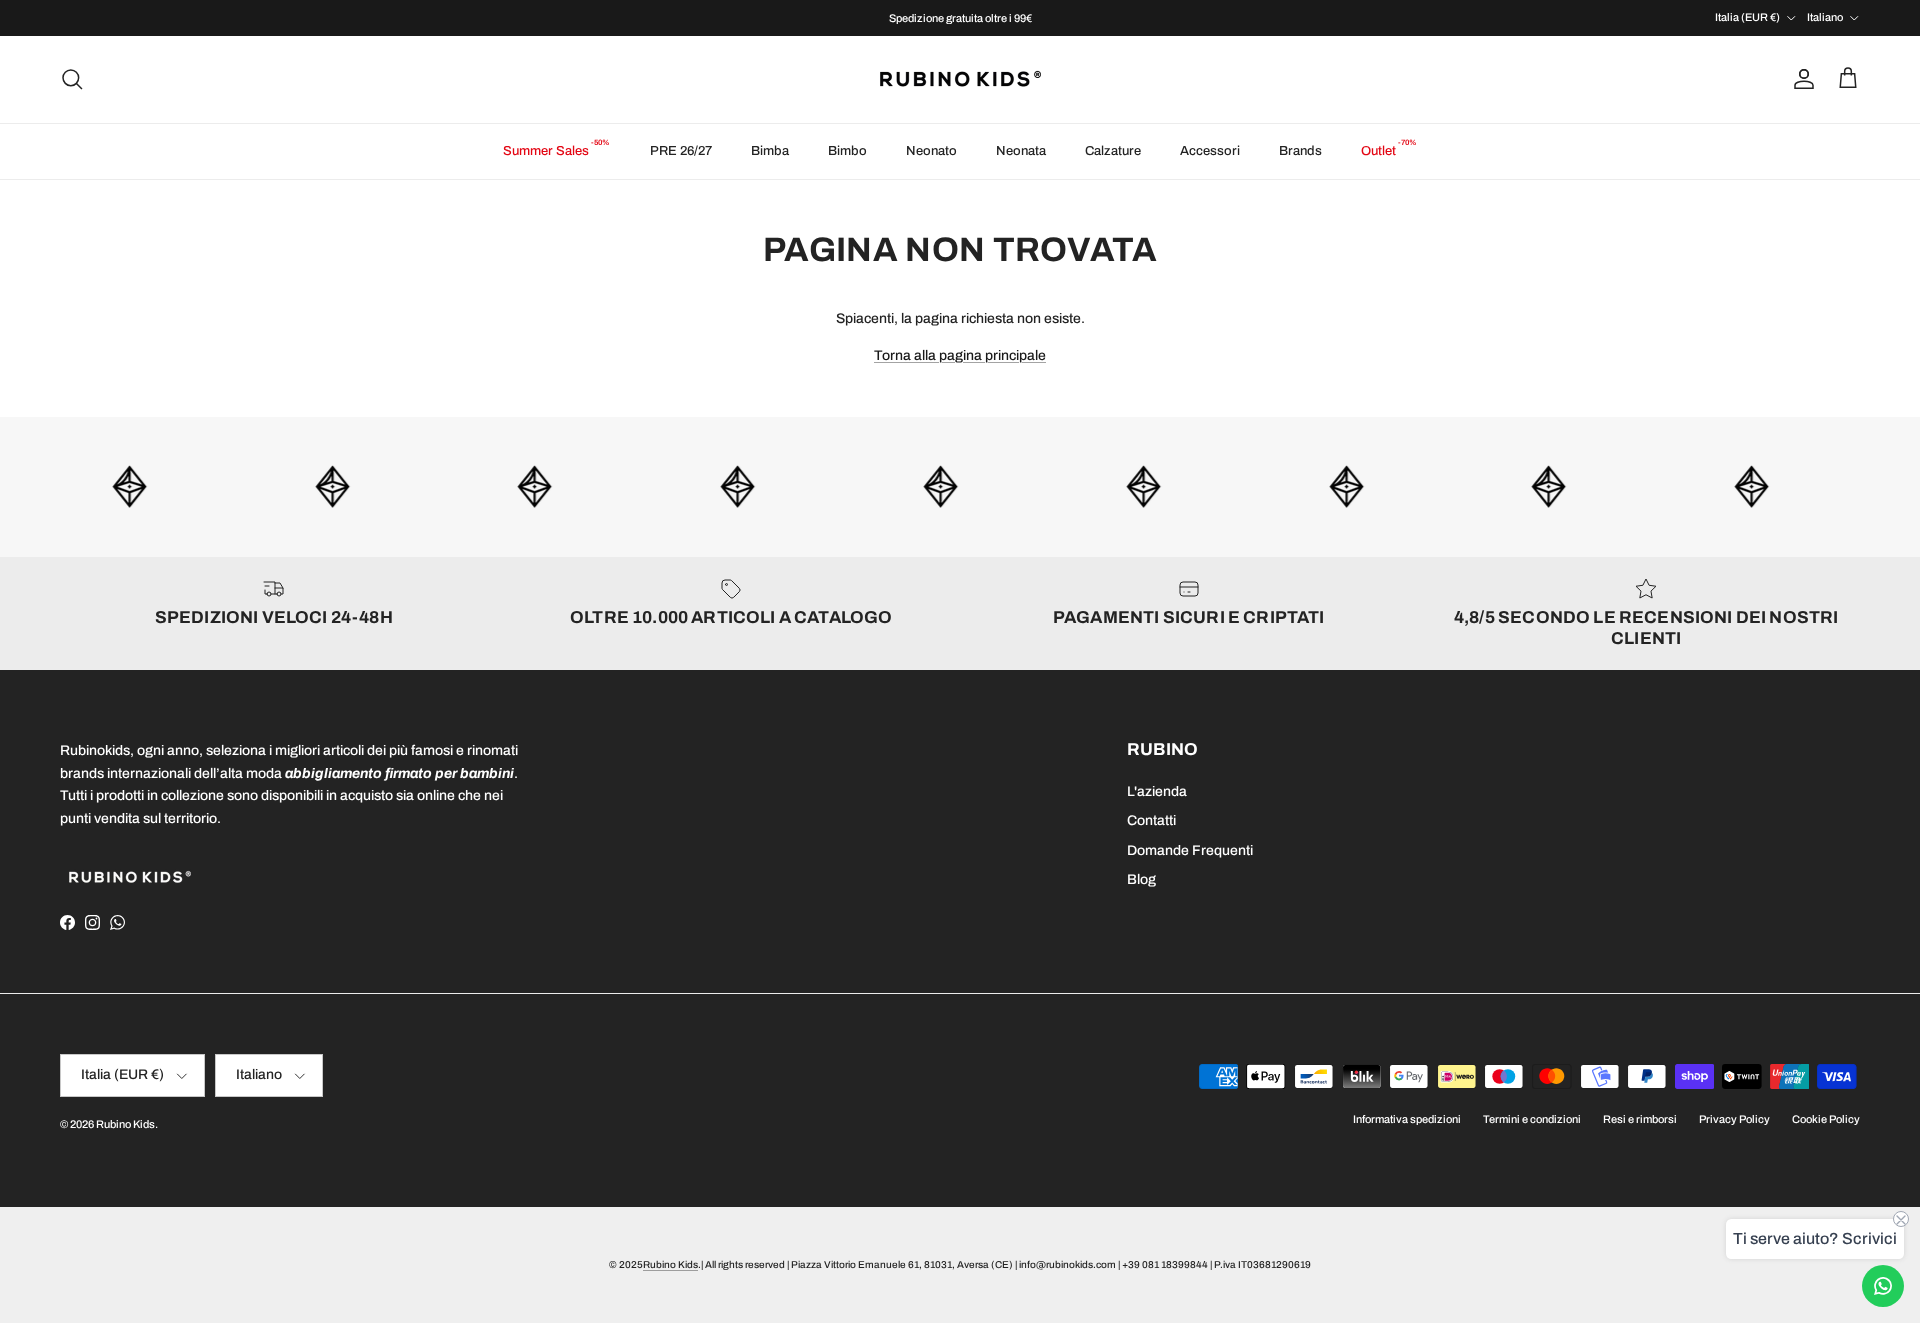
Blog (1141, 879)
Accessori (1210, 151)
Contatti (1151, 820)
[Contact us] (1883, 1286)
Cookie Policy (1826, 1119)
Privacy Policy (1734, 1119)
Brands (1300, 151)
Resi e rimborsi (1640, 1119)
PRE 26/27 (681, 151)
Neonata (1021, 151)
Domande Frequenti (1190, 850)
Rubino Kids (125, 1124)
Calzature (1113, 151)
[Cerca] (72, 79)
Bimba (770, 151)
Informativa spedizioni (1407, 1119)
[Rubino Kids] (960, 79)
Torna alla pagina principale (960, 355)
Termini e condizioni (1532, 1119)
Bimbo (847, 151)
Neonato (931, 151)
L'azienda (1157, 791)
